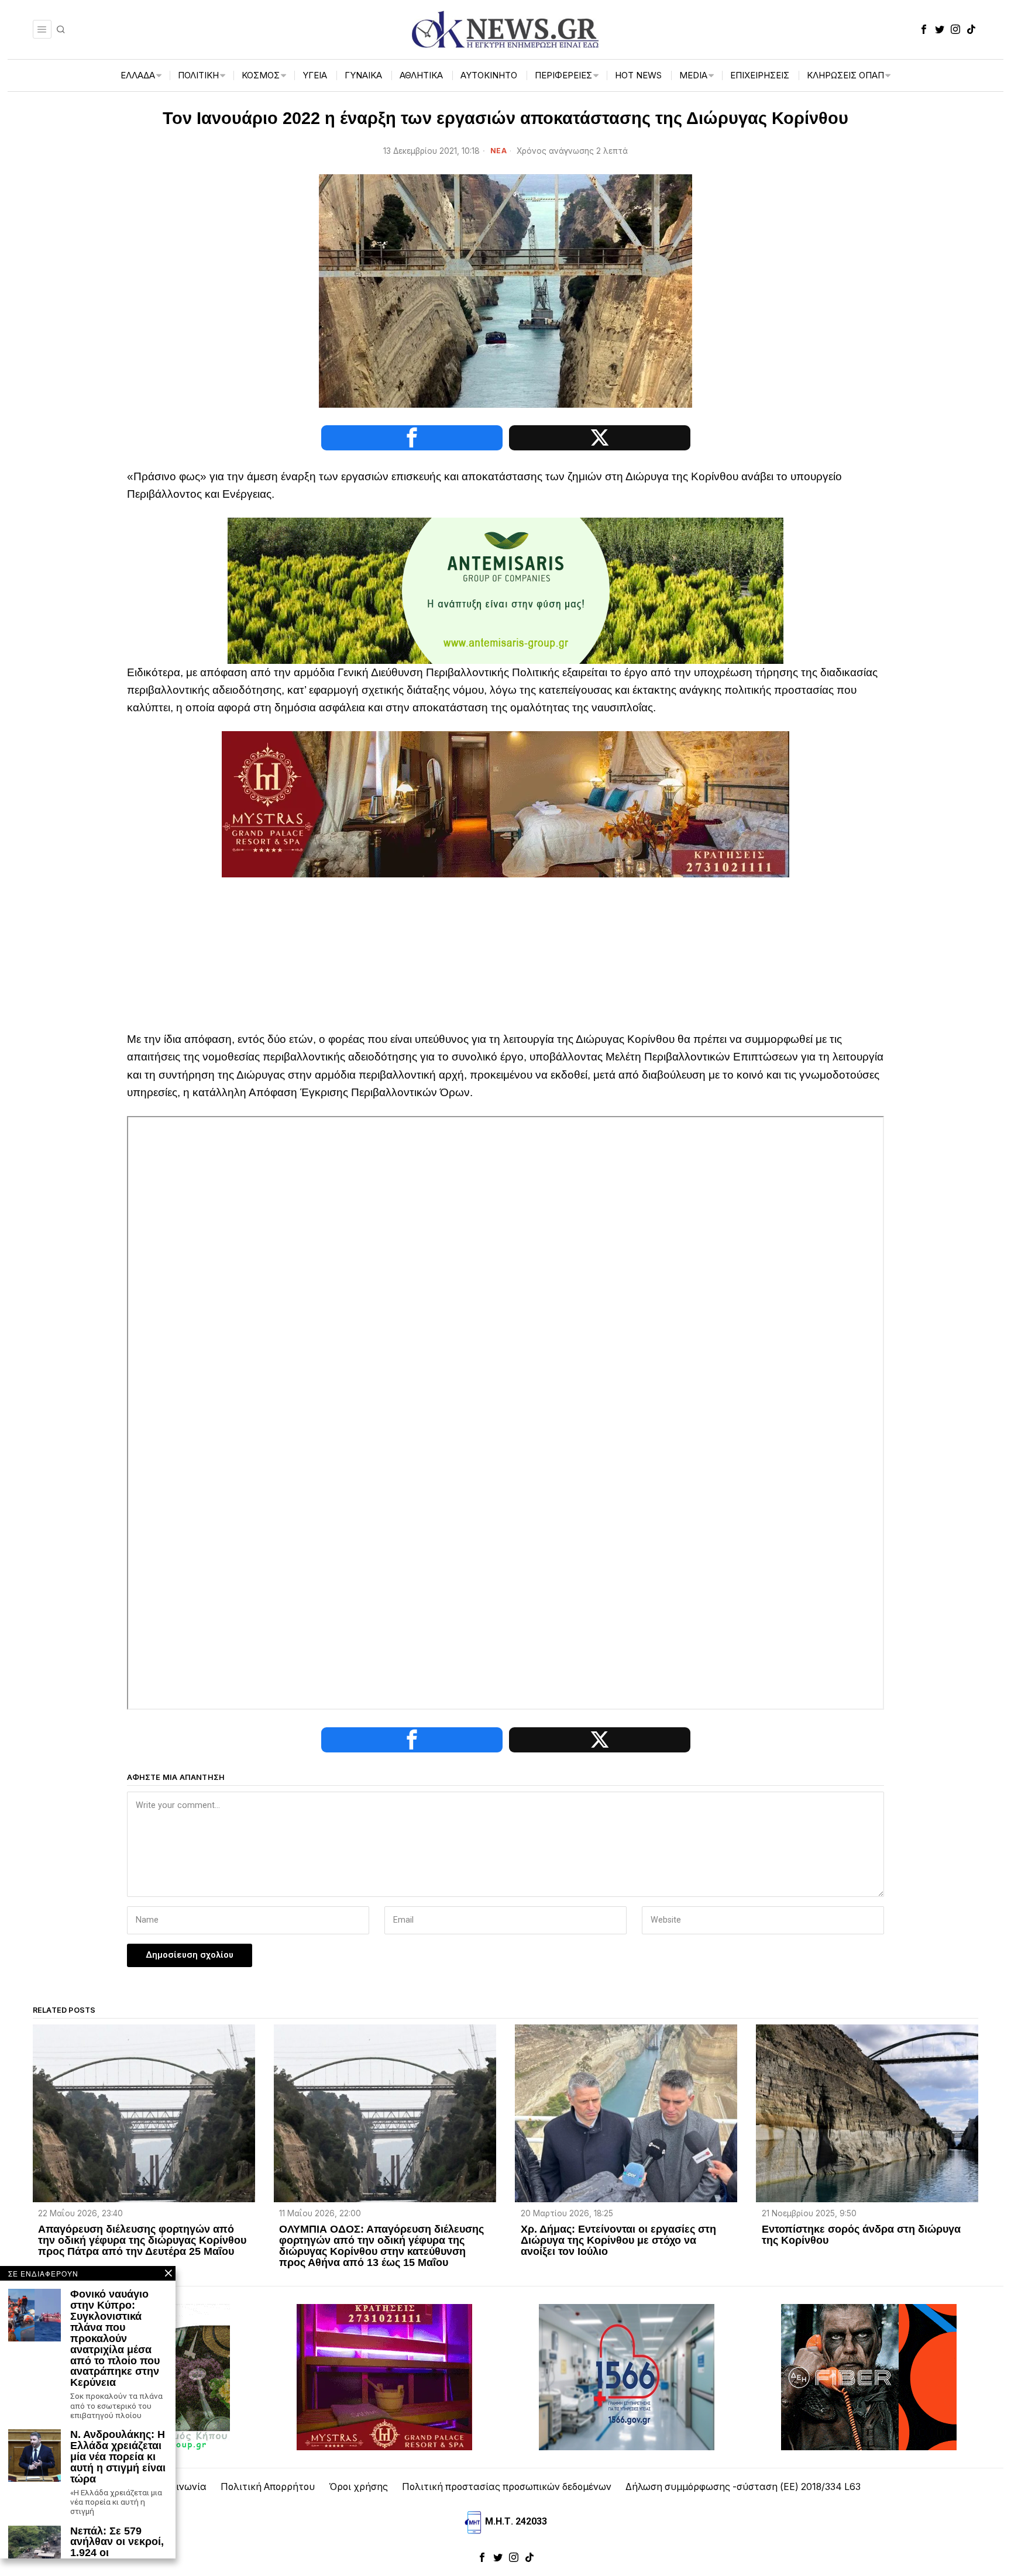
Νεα (499, 151)
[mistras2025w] (505, 803)
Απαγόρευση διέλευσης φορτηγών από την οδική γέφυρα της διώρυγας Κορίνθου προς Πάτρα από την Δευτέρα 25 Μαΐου (142, 2241)
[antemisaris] (505, 590)
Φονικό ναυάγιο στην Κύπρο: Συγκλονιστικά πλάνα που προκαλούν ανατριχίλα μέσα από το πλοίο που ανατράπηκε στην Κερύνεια (115, 2339)
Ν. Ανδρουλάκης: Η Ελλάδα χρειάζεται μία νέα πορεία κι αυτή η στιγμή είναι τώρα (118, 2457)
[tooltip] (924, 29)
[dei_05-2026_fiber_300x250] (869, 2376)
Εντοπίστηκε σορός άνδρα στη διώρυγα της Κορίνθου (861, 2235)
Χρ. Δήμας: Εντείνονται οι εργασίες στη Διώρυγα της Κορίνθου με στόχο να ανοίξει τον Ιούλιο (618, 2241)
